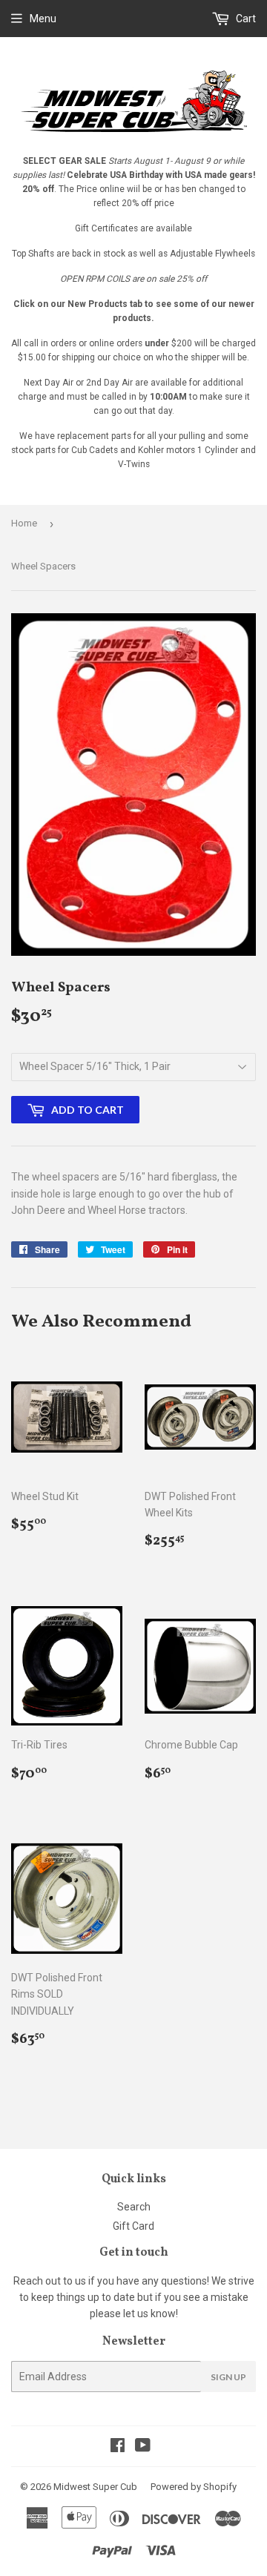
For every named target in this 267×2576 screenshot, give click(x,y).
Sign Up (228, 2377)
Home (24, 523)
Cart (245, 19)
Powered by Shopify (194, 2487)
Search (134, 2207)
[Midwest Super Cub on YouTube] (143, 2447)
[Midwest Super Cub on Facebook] (118, 2447)
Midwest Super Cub (95, 2487)
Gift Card (133, 2226)
